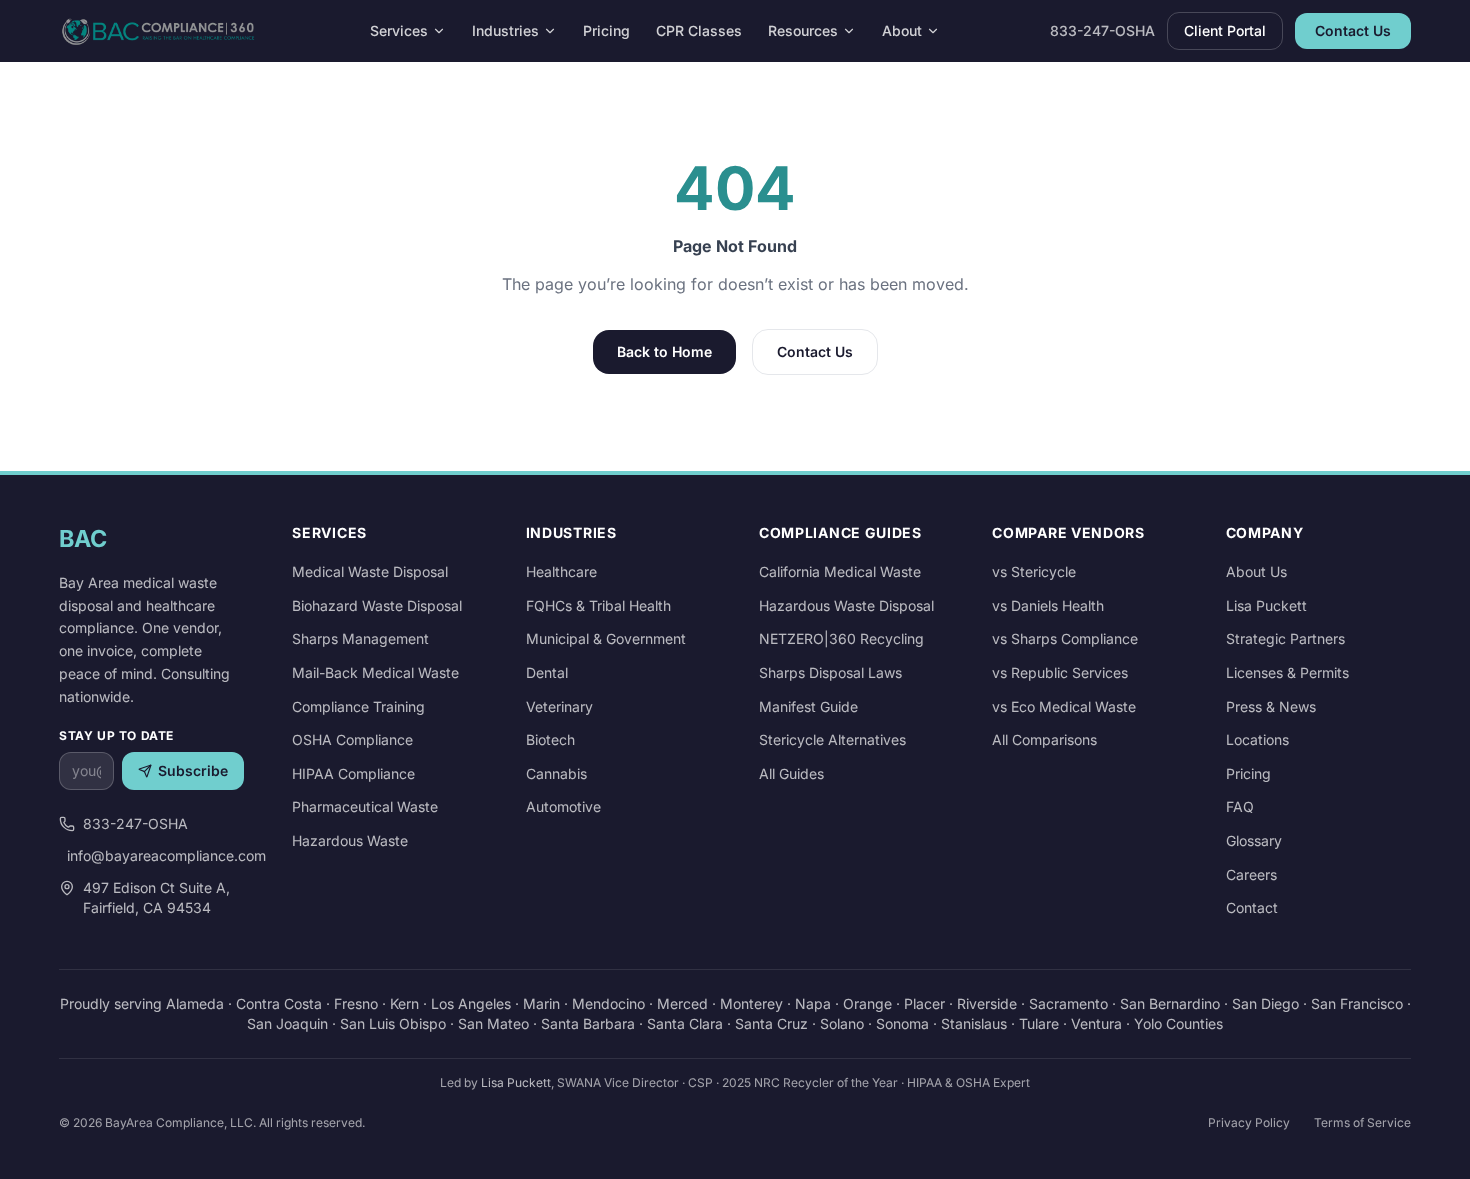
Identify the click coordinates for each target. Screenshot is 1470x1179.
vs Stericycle (1034, 571)
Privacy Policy (1249, 1122)
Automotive (563, 806)
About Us (1256, 571)
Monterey (751, 1003)
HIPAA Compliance (353, 773)
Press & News (1271, 706)
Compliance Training (358, 706)
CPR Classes (699, 30)
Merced (682, 1003)
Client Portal (1225, 30)
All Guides (791, 773)
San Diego (1265, 1003)
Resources (803, 30)
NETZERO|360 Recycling (841, 638)
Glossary (1254, 840)
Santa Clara (685, 1023)
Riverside (987, 1003)
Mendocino (608, 1003)
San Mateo (493, 1023)
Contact (1252, 907)
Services (399, 30)
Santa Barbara (588, 1023)
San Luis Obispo (393, 1023)
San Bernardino (1170, 1003)
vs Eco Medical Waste (1064, 706)
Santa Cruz (771, 1023)
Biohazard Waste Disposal (377, 605)
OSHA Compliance (352, 739)
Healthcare (561, 571)
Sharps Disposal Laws (830, 672)
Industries (505, 30)
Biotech (550, 739)
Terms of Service (1362, 1122)
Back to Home (664, 351)
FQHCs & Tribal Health (598, 605)
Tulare (1039, 1023)
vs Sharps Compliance (1065, 638)
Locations (1257, 739)
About (902, 30)
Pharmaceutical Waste (365, 806)
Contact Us (1353, 30)
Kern (404, 1003)
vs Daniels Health (1048, 605)
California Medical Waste (840, 571)
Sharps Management (360, 638)
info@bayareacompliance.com (155, 855)
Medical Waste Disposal (370, 571)
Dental (547, 672)
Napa (813, 1003)
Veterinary (559, 706)
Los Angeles (471, 1003)
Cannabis (556, 773)
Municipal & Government (606, 638)
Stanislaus (974, 1023)
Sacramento (1068, 1003)
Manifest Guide (808, 706)
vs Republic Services (1060, 672)
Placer (924, 1003)
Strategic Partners (1285, 638)
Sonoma (902, 1023)
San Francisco (1357, 1003)
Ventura (1096, 1023)
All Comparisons (1044, 739)
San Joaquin (287, 1023)
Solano (842, 1023)
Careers (1251, 874)
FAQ (1240, 806)
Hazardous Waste (350, 840)
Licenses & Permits (1287, 672)
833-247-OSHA (1102, 30)
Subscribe (193, 770)
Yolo (1148, 1023)
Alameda (195, 1003)
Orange (867, 1003)
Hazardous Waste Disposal (846, 605)
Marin (541, 1003)
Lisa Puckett (1266, 605)
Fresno (356, 1003)
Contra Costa (279, 1003)
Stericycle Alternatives (832, 739)
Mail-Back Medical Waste (375, 672)
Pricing (606, 30)
